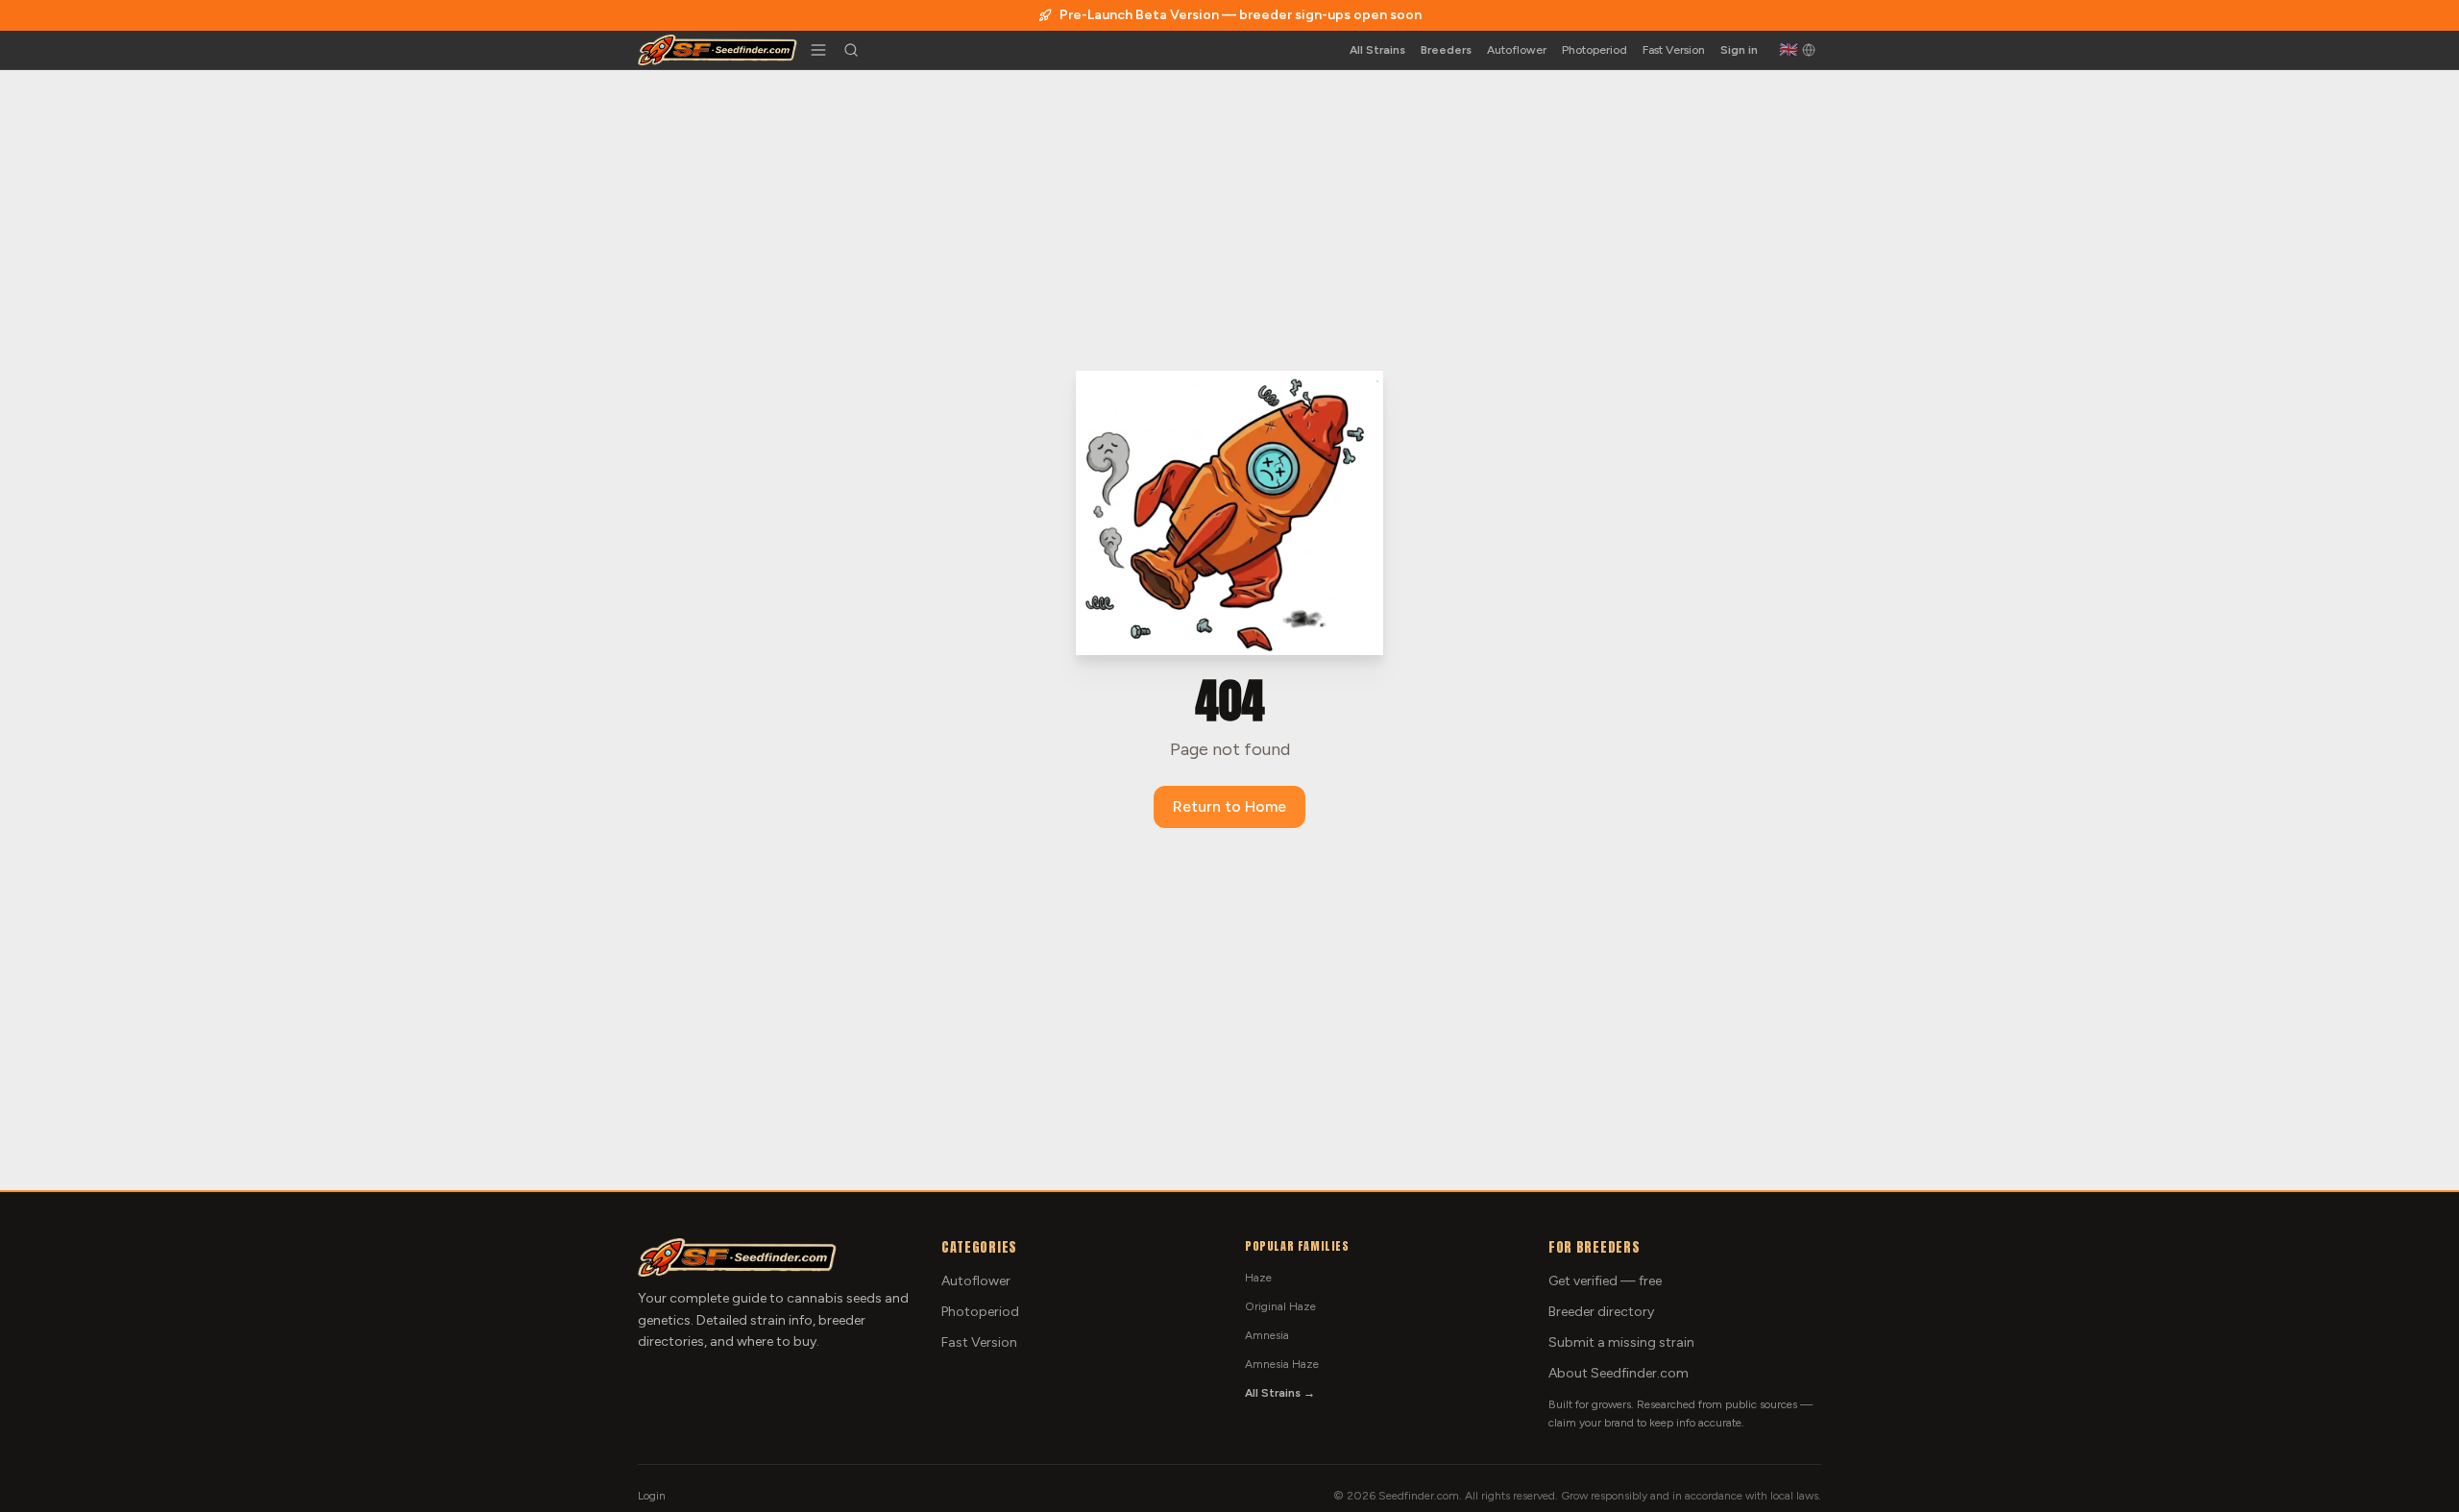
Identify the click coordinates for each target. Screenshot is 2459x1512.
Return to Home (1229, 806)
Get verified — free (1605, 1281)
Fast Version (1674, 50)
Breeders (1446, 50)
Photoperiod (1595, 50)
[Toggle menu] (818, 50)
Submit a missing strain (1621, 1342)
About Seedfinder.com (1619, 1373)
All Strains (1377, 50)
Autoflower (1517, 50)
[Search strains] (851, 50)
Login (652, 1496)
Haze (1258, 1278)
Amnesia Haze (1282, 1364)
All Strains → (1280, 1393)
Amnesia (1267, 1335)
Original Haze (1280, 1306)
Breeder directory (1601, 1312)
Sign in (1739, 50)
